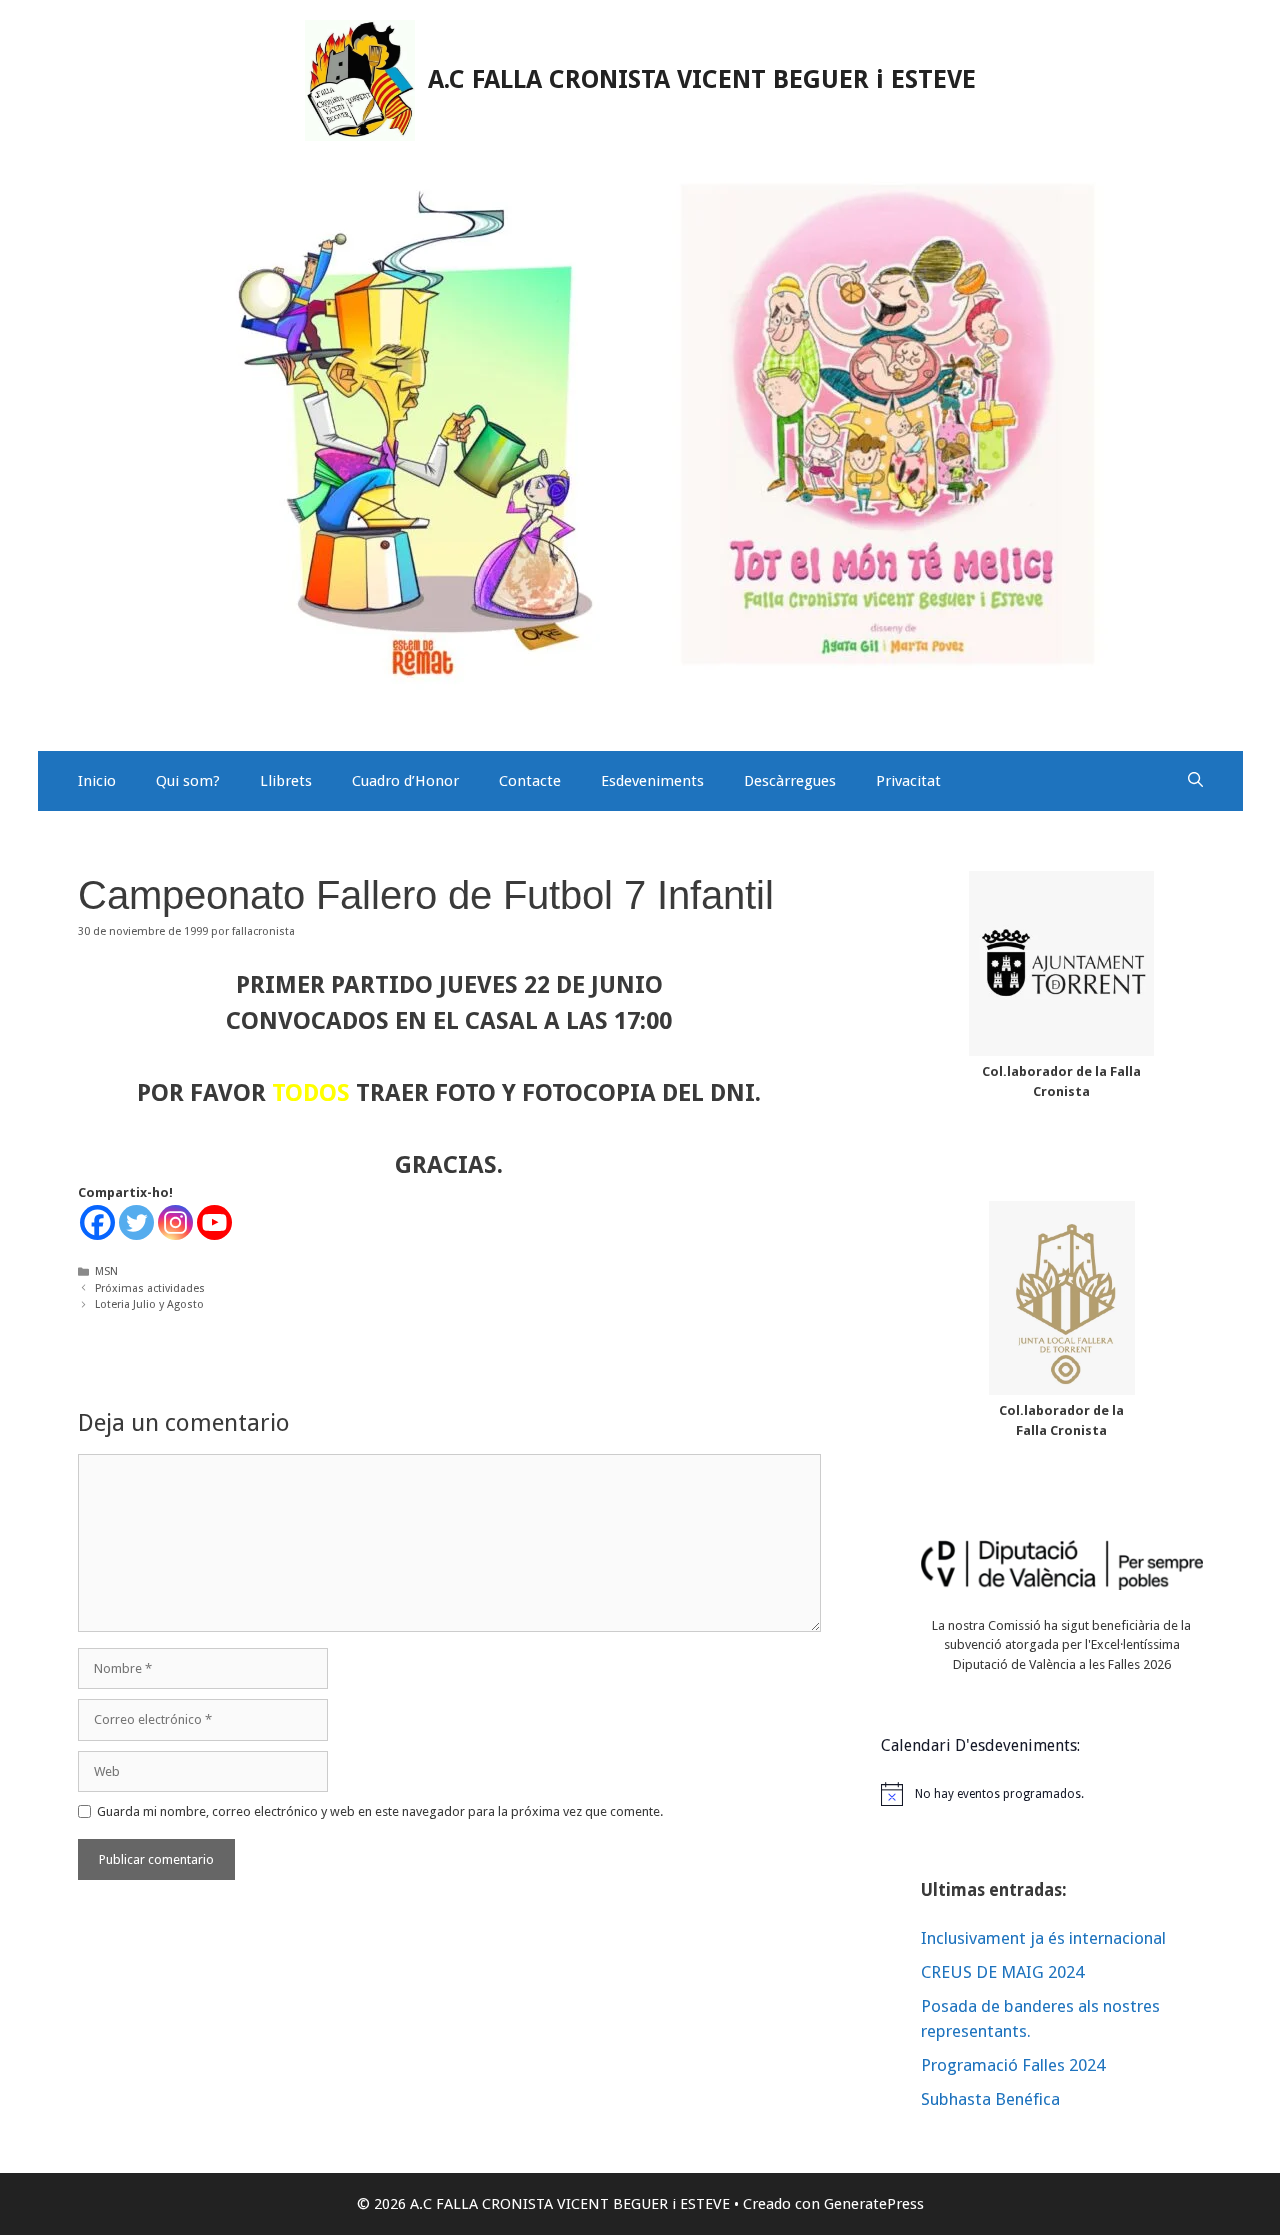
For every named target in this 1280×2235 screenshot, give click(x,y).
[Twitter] (136, 1222)
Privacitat (908, 781)
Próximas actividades (150, 1288)
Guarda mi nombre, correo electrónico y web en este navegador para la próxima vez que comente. (380, 1811)
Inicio (97, 781)
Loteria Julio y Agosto (149, 1304)
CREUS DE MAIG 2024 (1002, 1972)
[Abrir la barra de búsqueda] (1195, 781)
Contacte (530, 781)
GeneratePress (874, 2204)
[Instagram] (175, 1222)
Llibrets (286, 781)
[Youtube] (214, 1222)
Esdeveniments (652, 781)
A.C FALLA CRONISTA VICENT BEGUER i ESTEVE (702, 79)
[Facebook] (97, 1222)
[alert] (1062, 1794)
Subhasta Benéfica (990, 2099)
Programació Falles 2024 (1013, 2065)
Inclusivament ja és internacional (1043, 1938)
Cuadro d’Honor (405, 781)
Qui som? (188, 781)
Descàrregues (790, 781)
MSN (106, 1271)
